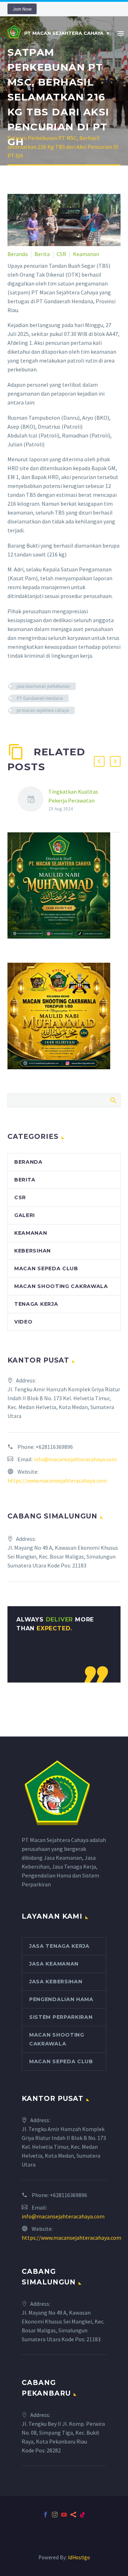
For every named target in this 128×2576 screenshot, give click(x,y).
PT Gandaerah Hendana (40, 698)
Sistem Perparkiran (61, 2017)
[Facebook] (46, 2515)
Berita (42, 254)
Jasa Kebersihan (56, 1982)
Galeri (25, 1215)
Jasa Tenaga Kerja (59, 1946)
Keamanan (86, 254)
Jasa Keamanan (54, 1964)
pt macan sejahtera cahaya (43, 710)
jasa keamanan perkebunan (43, 686)
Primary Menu (121, 33)
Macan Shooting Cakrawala (61, 1286)
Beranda (18, 254)
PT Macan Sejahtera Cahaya (64, 33)
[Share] (73, 2515)
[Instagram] (55, 2515)
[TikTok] (82, 2515)
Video (23, 1322)
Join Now (22, 9)
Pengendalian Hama (61, 1999)
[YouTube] (64, 2515)
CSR (61, 254)
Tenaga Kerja (36, 1304)
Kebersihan (33, 1251)
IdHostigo (79, 2557)
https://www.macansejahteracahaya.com (57, 1480)
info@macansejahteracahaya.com (75, 1459)
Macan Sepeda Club (46, 1268)
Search (113, 1100)
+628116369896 (54, 1447)
